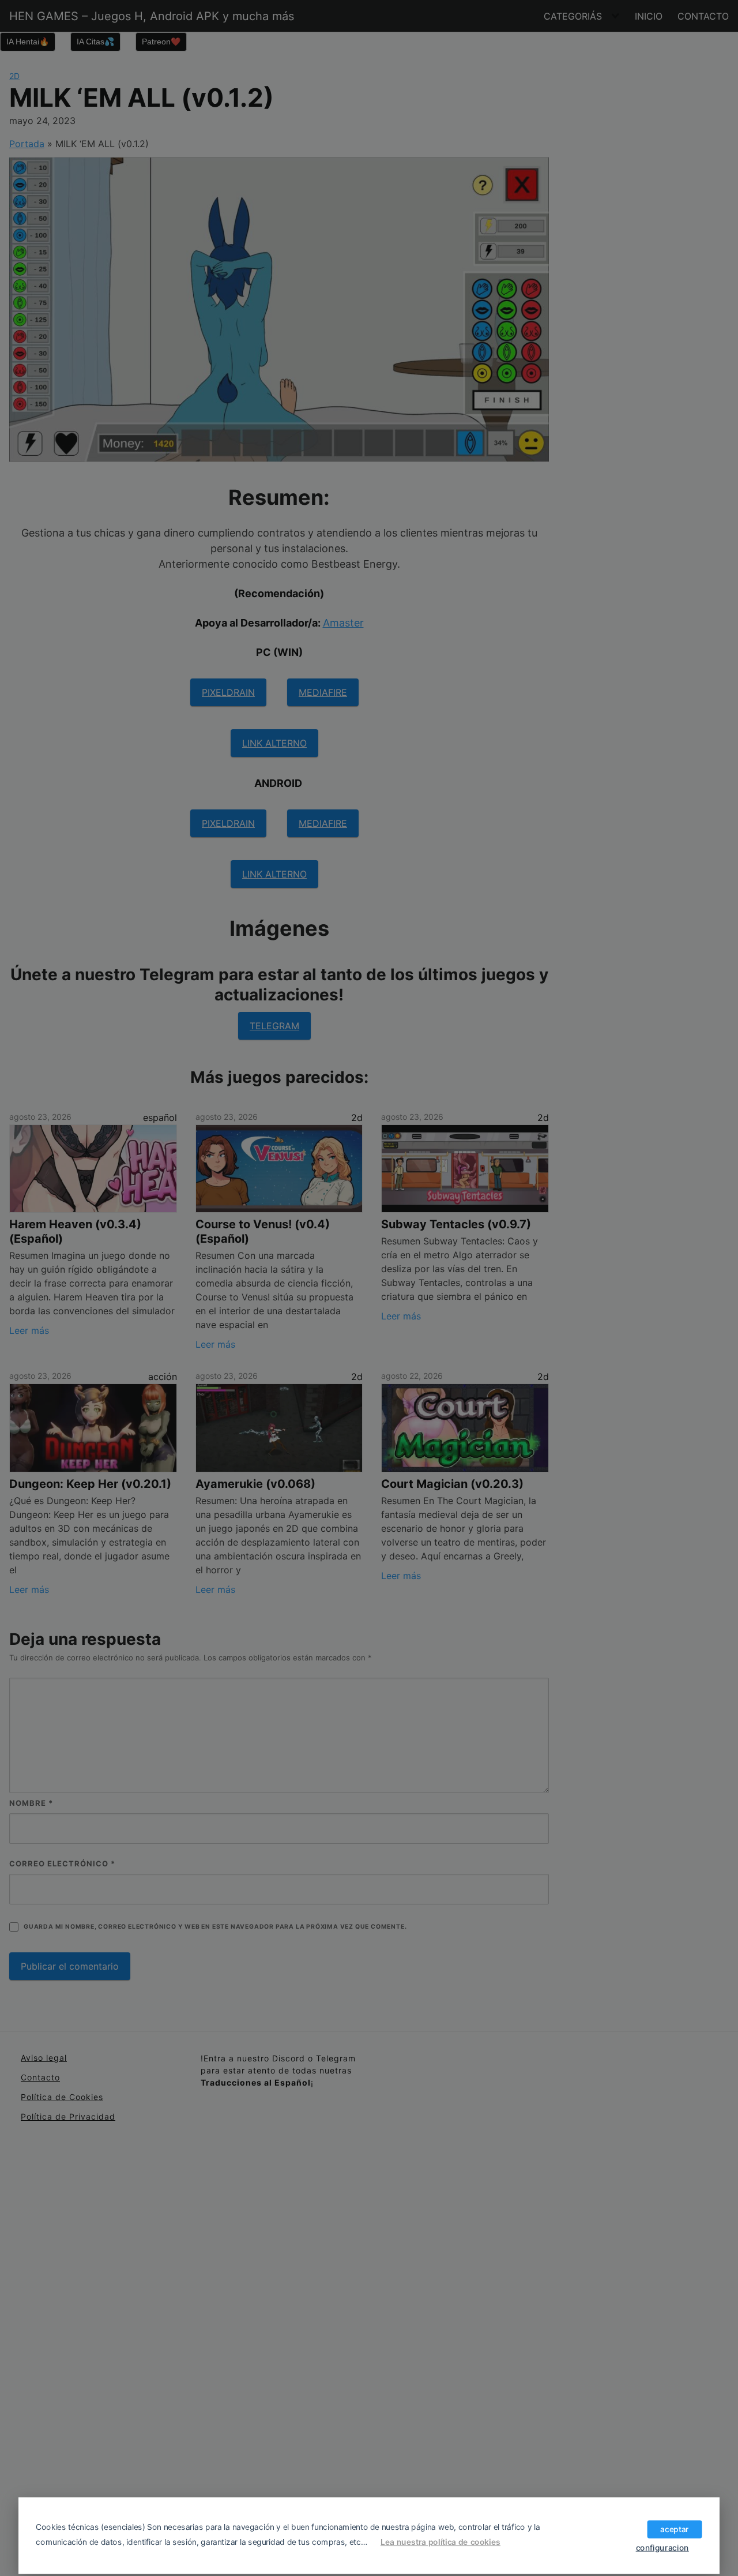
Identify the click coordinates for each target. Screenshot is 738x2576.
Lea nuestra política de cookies (440, 2542)
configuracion (662, 2547)
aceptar (674, 2529)
